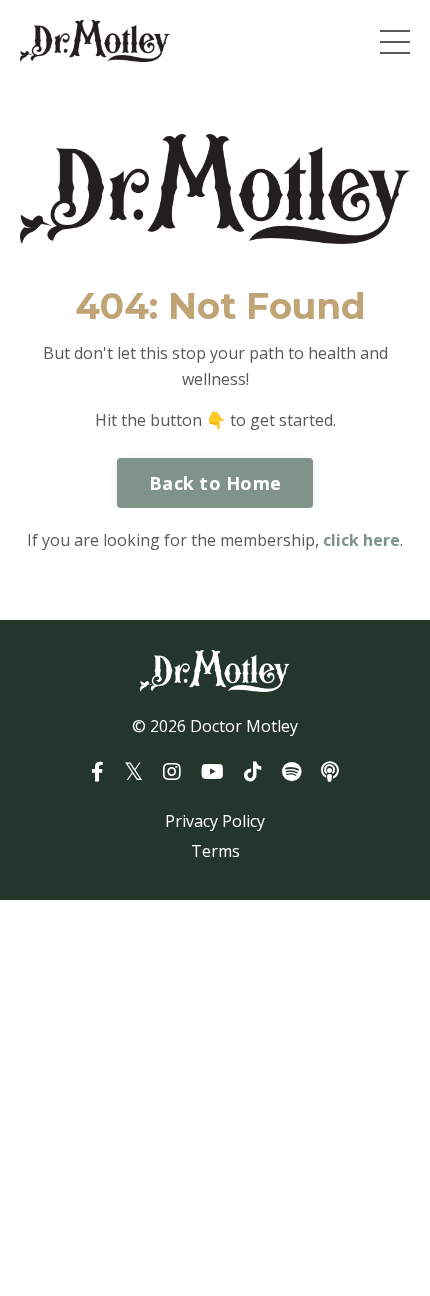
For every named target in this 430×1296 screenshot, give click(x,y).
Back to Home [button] (215, 483)
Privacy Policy (215, 821)
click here (361, 540)
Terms (215, 851)
